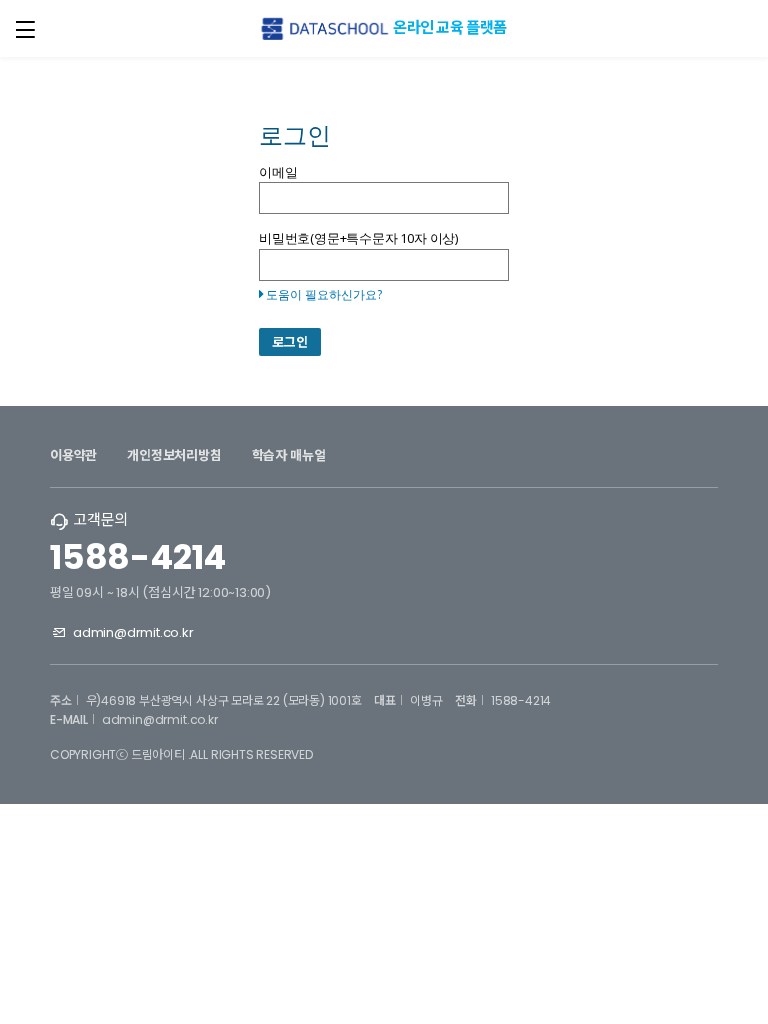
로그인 (290, 342)
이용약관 (73, 455)
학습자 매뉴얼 (289, 455)
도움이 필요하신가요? (324, 294)
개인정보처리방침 (174, 455)
